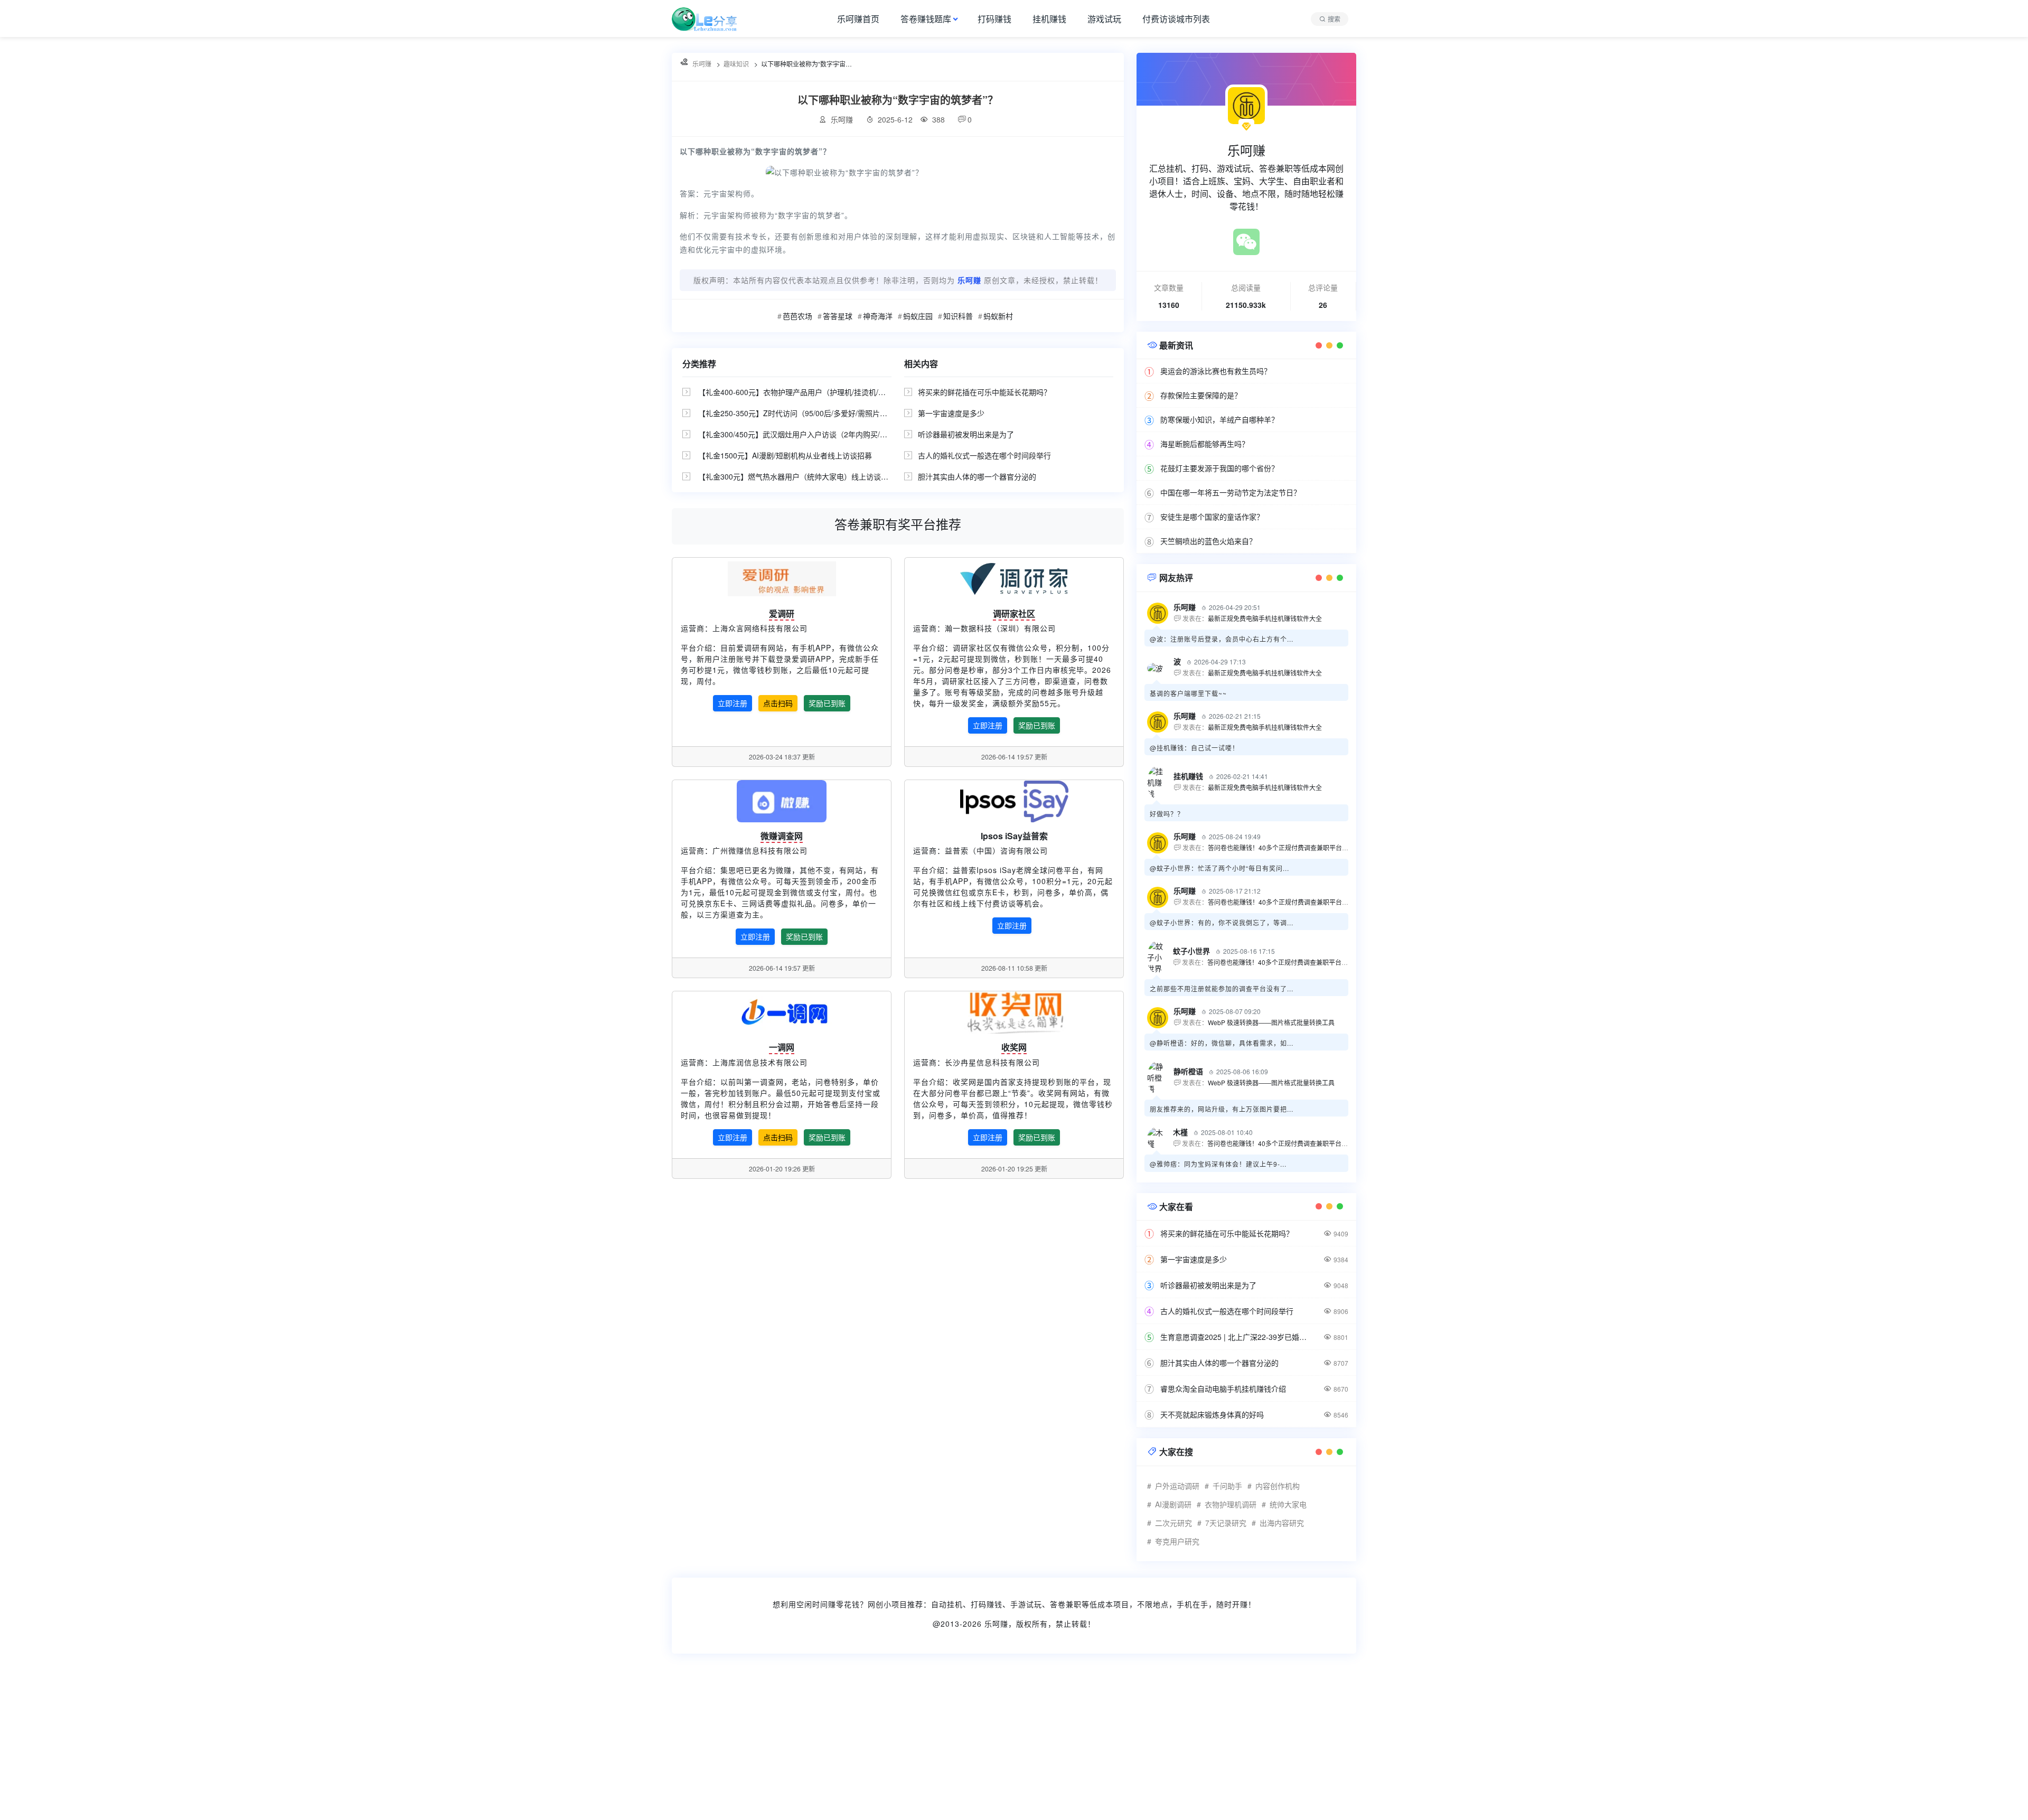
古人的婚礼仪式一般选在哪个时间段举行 (984, 455)
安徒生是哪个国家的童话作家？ (1212, 517)
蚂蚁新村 (998, 316)
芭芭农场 (797, 316)
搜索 (1334, 19)
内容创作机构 (1278, 1486)
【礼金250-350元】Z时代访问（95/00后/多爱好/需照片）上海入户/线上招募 (823, 413)
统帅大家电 (1288, 1504)
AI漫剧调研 (1173, 1504)
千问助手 (1227, 1486)
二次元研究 (1173, 1523)
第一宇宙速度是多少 (951, 413)
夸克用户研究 (1177, 1541)
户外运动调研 (1177, 1486)
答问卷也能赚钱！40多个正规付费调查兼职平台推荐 (1281, 847)
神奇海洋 (878, 316)
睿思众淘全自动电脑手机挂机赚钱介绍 (1223, 1389)
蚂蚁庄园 (918, 316)
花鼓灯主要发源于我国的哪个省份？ (1219, 468)
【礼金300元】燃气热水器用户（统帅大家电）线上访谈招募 (797, 476)
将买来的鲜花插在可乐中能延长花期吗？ (984, 392)
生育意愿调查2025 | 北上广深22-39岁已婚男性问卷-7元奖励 (1236, 1337)
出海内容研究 (1282, 1523)
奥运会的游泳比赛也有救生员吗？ (1216, 371)
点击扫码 (778, 703)
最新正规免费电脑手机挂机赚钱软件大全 (1265, 618)
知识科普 (958, 316)
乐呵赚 (996, 1624)
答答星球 (838, 316)
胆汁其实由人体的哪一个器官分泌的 (977, 476)
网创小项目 (888, 1604)
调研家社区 (1014, 613)
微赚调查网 (782, 836)
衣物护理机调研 (1231, 1504)
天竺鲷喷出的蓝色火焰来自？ (1208, 541)
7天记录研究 (1226, 1523)
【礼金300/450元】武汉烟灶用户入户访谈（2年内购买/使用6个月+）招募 (819, 434)
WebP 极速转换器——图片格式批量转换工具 (1271, 1022)
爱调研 (782, 613)
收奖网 (1014, 1047)
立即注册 (733, 703)
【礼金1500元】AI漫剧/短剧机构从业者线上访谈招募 (785, 455)
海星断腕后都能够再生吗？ (1205, 444)
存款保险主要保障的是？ (1201, 395)
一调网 (782, 1047)
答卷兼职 (1066, 1604)
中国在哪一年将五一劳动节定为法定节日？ (1231, 492)
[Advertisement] (317, 1743)
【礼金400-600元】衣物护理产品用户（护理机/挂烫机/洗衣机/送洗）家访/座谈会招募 (838, 392)
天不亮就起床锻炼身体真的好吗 (1212, 1414)
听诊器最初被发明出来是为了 (966, 434)
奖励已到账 (827, 703)
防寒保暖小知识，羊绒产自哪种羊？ (1219, 419)
